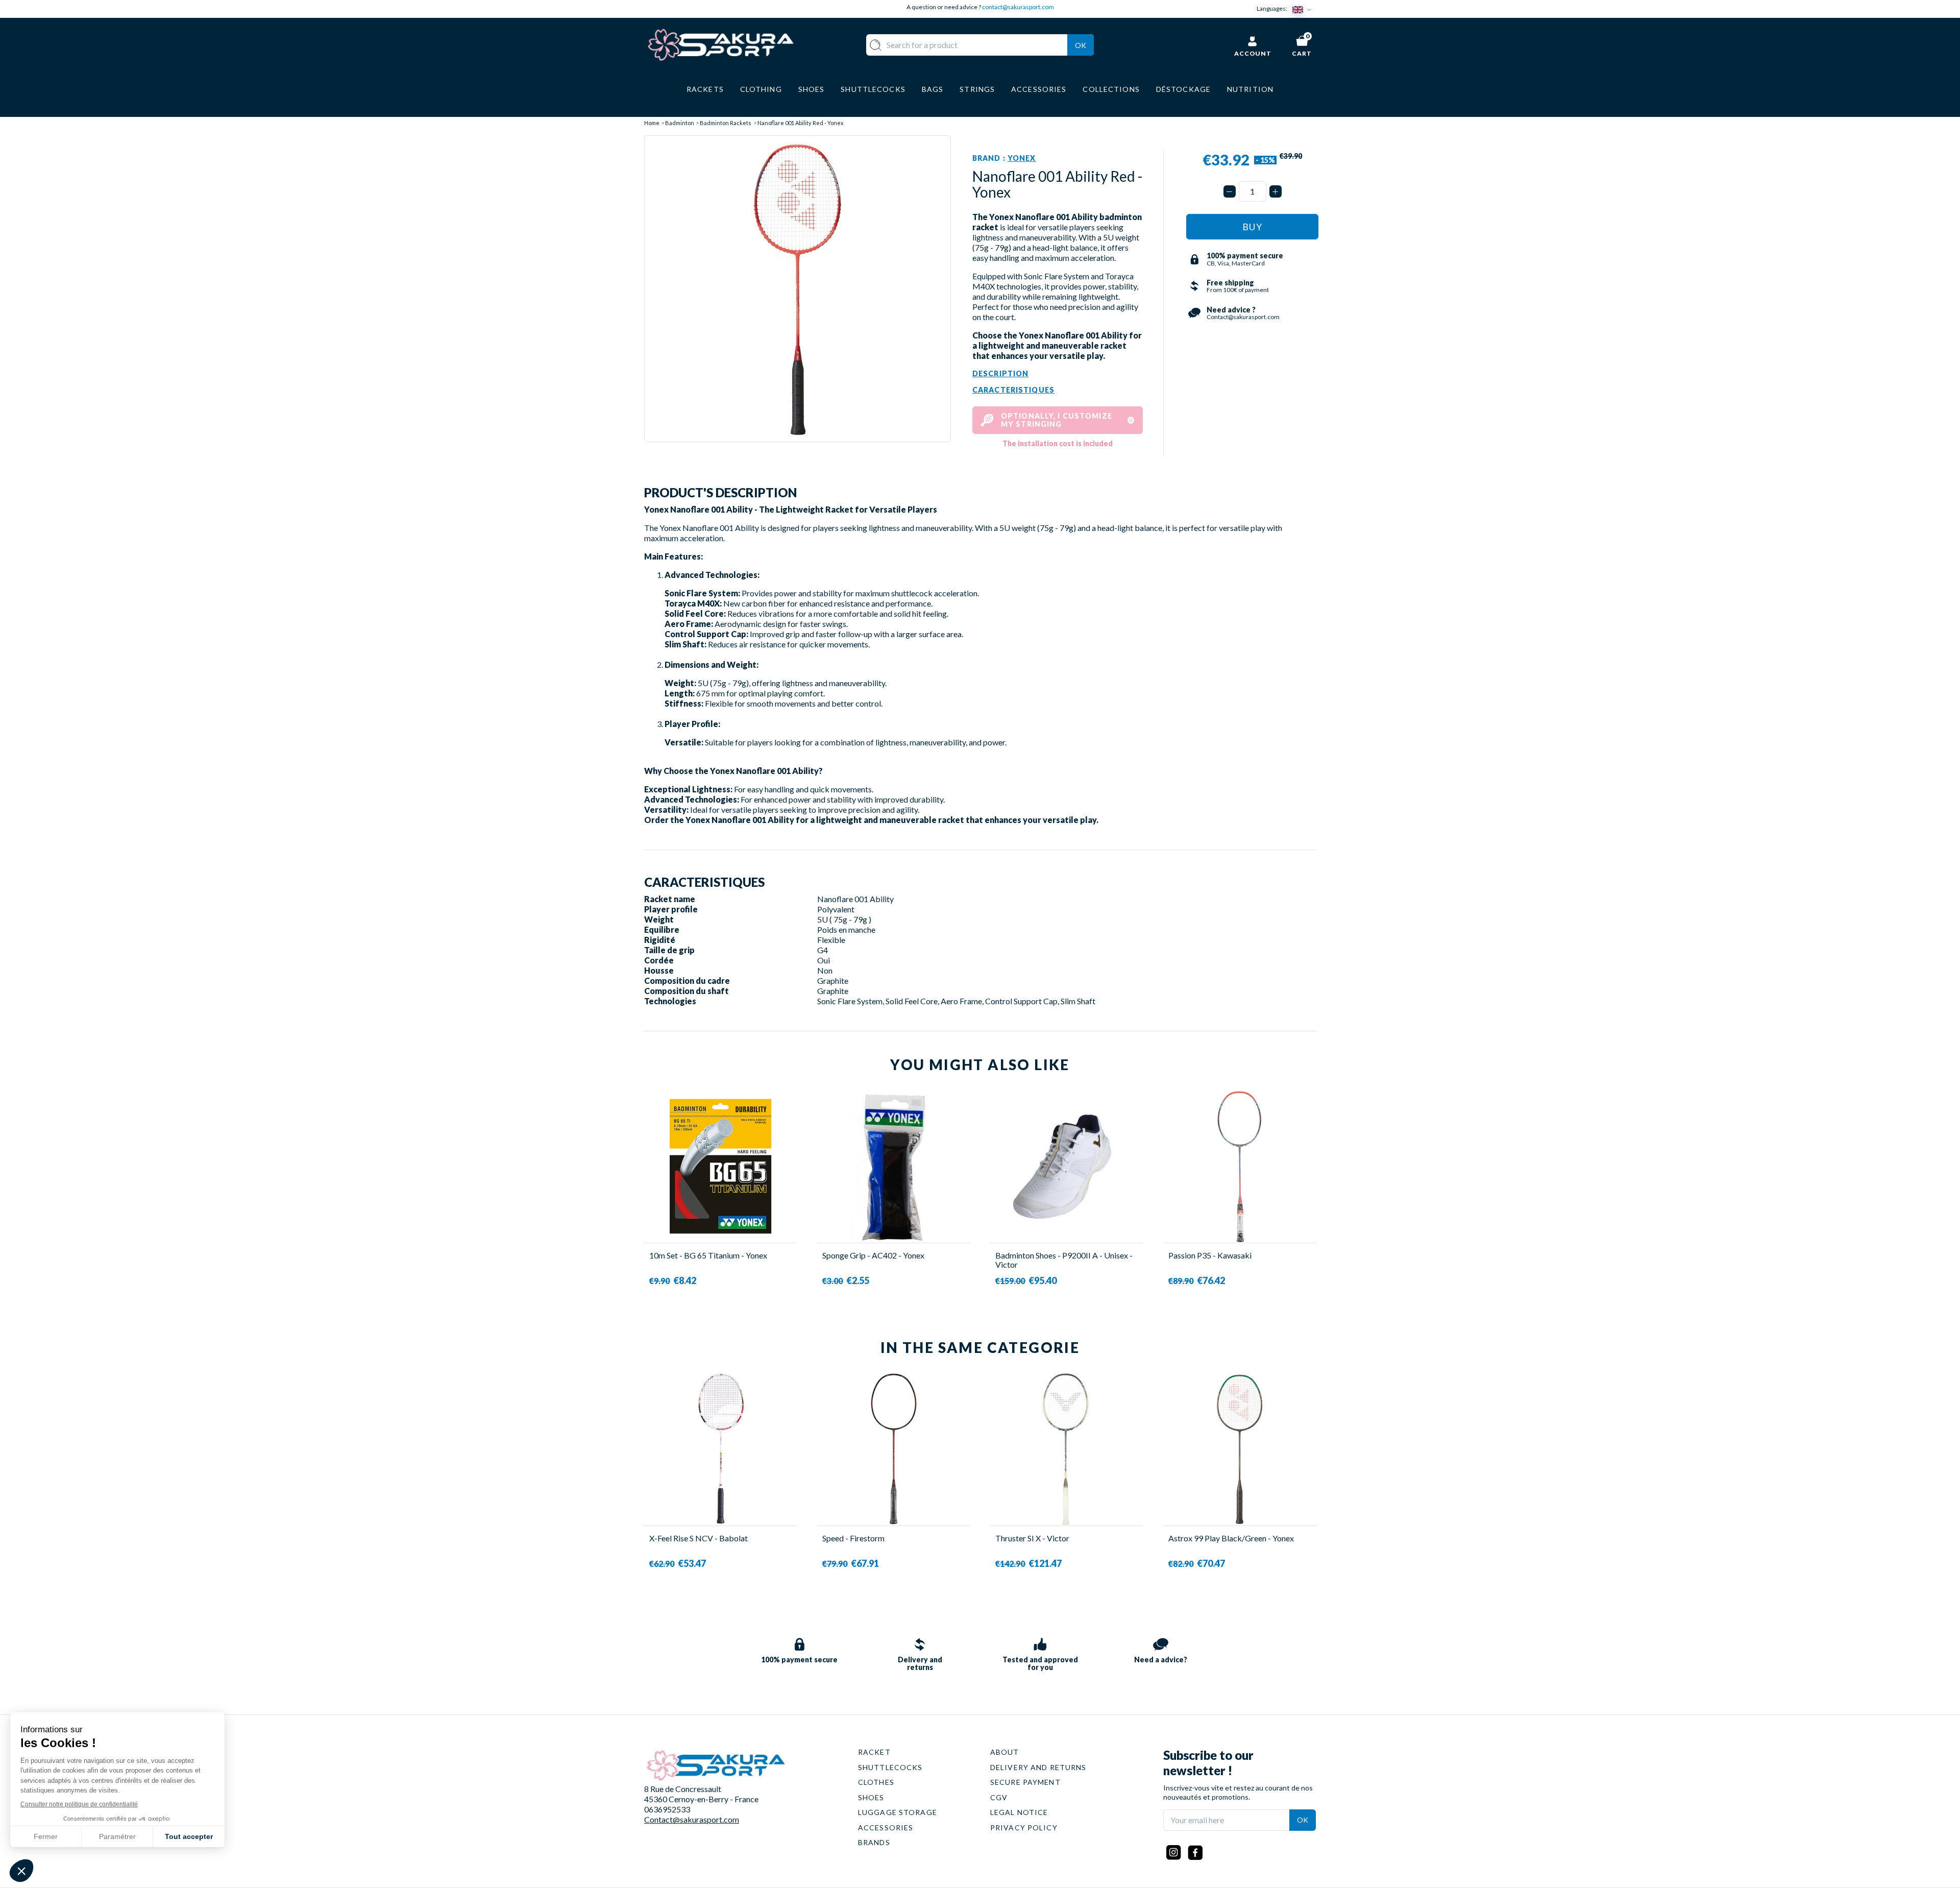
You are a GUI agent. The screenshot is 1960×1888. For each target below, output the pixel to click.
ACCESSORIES (886, 1828)
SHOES (871, 1797)
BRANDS (874, 1842)
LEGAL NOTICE (1019, 1812)
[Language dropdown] (1304, 9)
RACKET (874, 1752)
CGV (999, 1797)
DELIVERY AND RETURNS (1038, 1767)
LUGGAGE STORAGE (898, 1812)
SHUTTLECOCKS (890, 1767)
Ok (1081, 45)
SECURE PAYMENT (1025, 1782)
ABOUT (1005, 1752)
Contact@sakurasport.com (692, 1819)
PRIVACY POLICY (1024, 1828)
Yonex (1022, 158)
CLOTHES (876, 1782)
